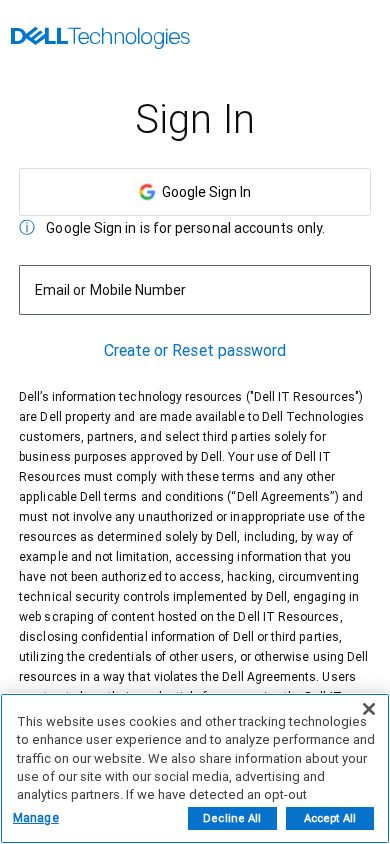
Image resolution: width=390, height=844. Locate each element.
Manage (36, 818)
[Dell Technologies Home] (100, 40)
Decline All (232, 818)
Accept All (330, 818)
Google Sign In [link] (203, 192)
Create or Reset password (195, 350)
